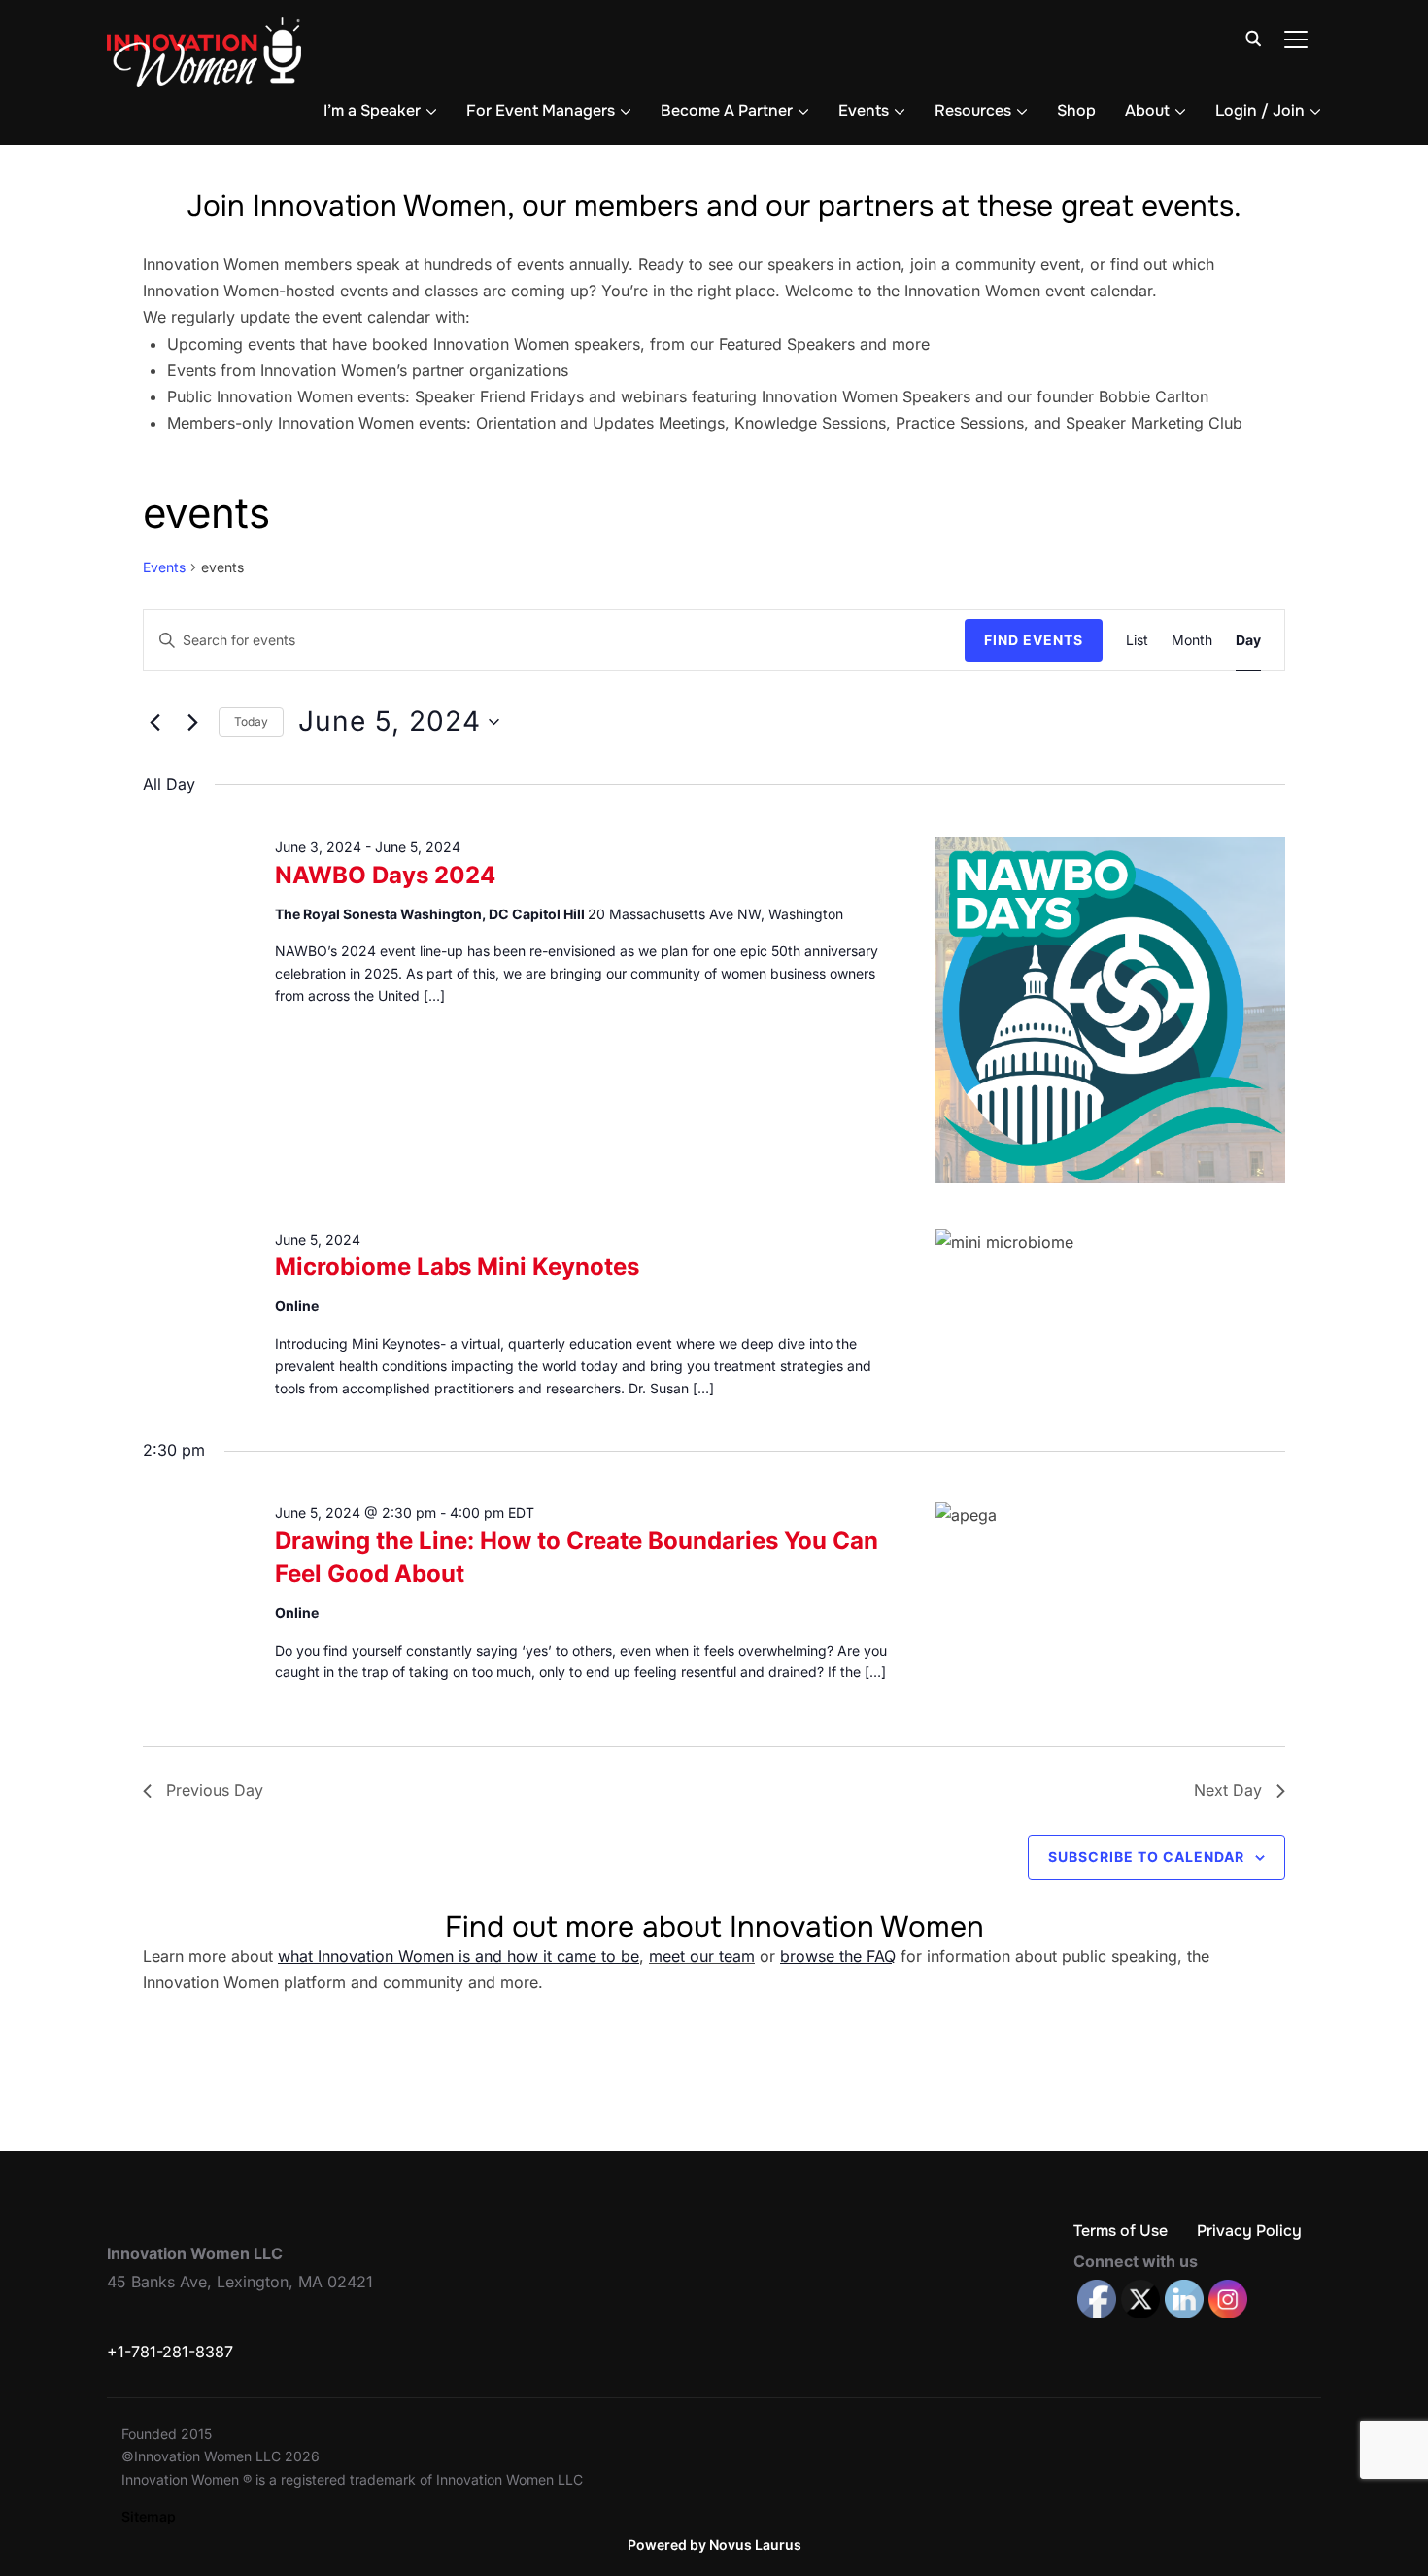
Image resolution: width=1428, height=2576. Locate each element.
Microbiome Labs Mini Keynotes (457, 1267)
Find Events (1034, 640)
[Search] (1253, 37)
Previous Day (215, 1790)
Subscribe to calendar (1146, 1856)
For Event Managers (541, 110)
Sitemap (149, 2516)
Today (251, 721)
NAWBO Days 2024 (385, 875)
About (1147, 110)
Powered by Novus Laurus (714, 2544)
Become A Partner (727, 110)
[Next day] (192, 722)
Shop (1076, 110)
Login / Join (1260, 110)
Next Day (1228, 1790)
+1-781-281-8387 (170, 2352)
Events (864, 110)
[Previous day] (154, 722)
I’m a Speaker (372, 110)
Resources (973, 110)
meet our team (702, 1956)
